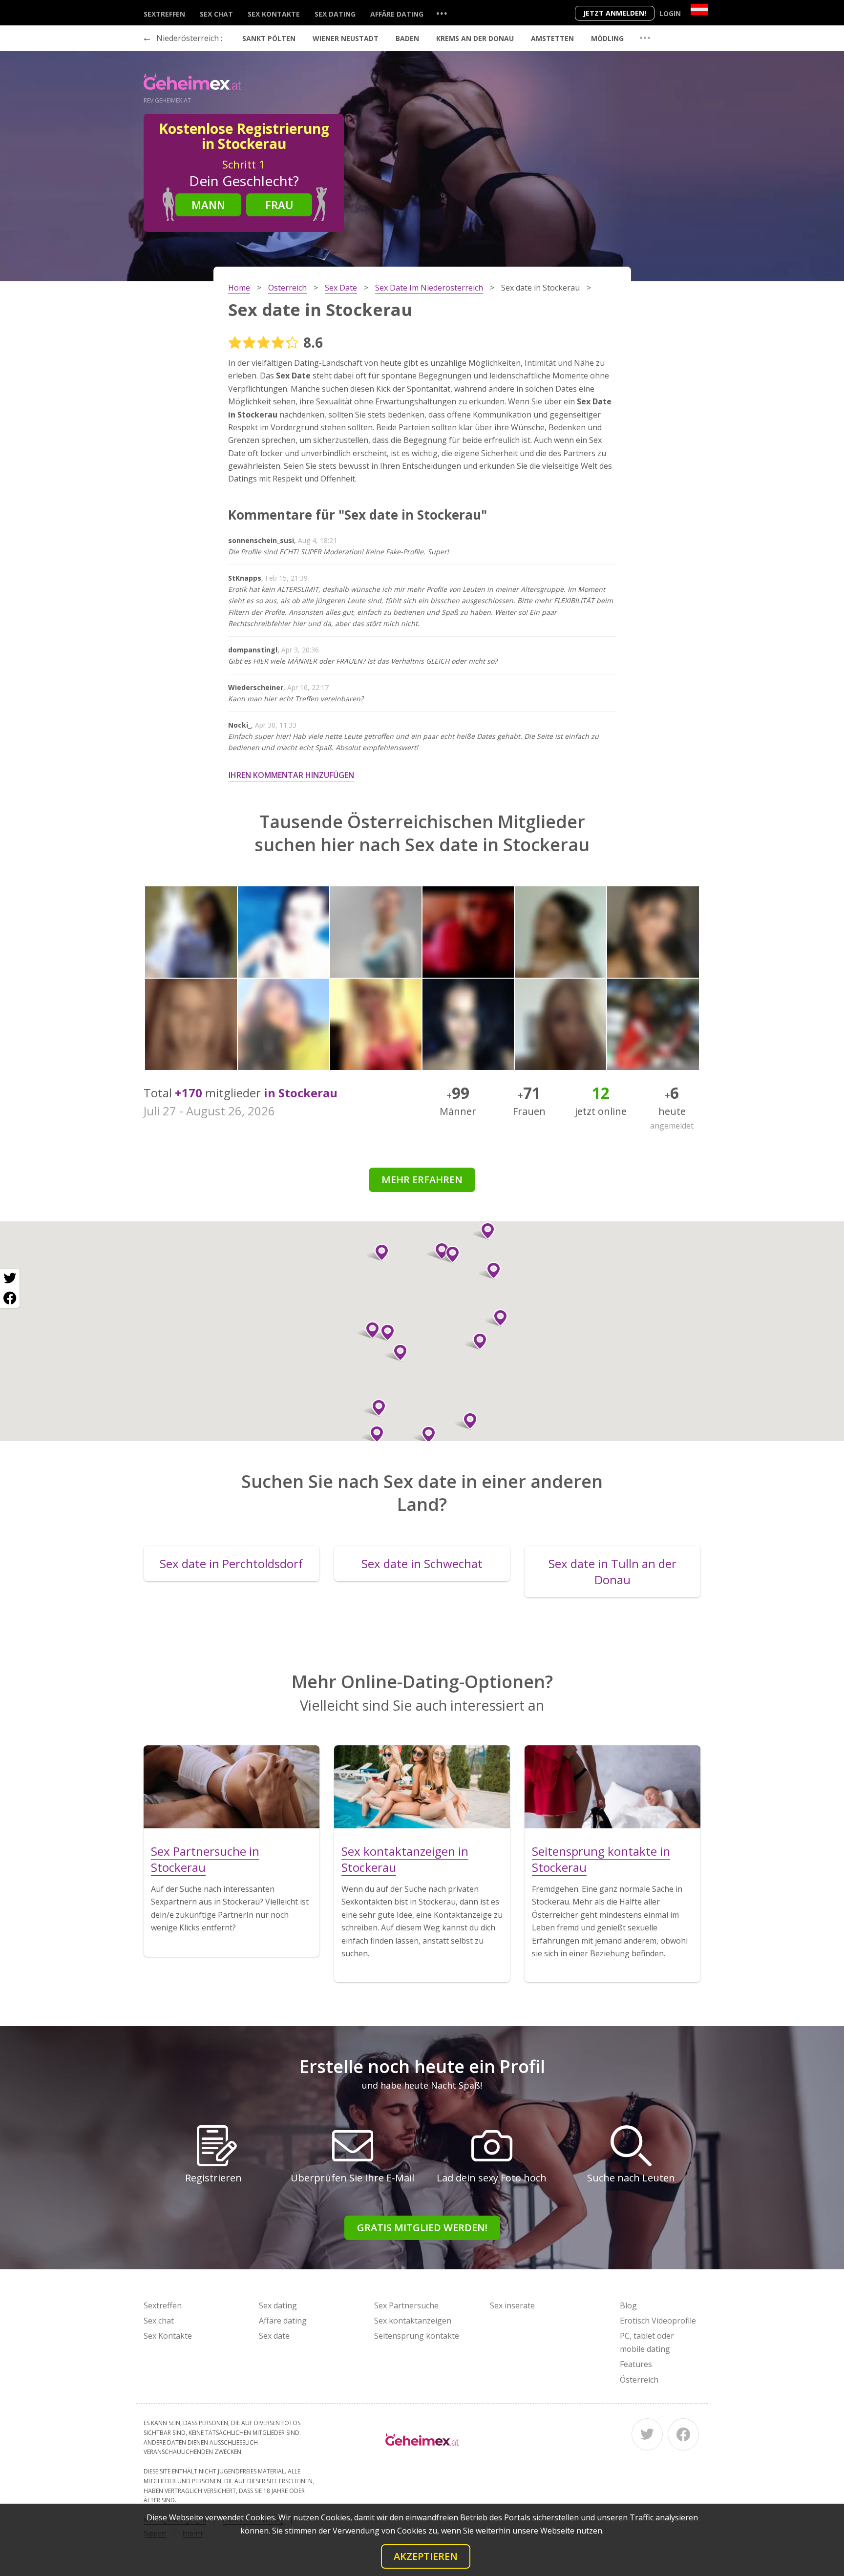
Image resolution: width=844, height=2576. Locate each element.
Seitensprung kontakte (417, 2336)
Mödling (607, 38)
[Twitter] (647, 2434)
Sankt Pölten (269, 38)
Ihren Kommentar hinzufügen (291, 775)
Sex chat (216, 14)
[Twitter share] (10, 1278)
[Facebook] (683, 2434)
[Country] (699, 10)
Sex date (274, 2336)
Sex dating (335, 14)
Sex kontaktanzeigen (413, 2321)
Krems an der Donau (475, 38)
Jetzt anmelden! (615, 13)
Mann (208, 205)
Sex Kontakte (274, 14)
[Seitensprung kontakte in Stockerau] (612, 1787)
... (442, 13)
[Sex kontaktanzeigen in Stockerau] (422, 1787)
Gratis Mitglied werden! (422, 2228)
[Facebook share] (10, 1298)
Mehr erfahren (422, 1180)
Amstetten (552, 38)
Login (670, 13)
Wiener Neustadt (346, 38)
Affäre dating (397, 14)
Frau (279, 205)
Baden (407, 38)
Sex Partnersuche (406, 2305)
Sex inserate (512, 2305)
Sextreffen (164, 14)
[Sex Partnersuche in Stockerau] (232, 1787)
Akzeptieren (426, 2556)
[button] (490, 1271)
